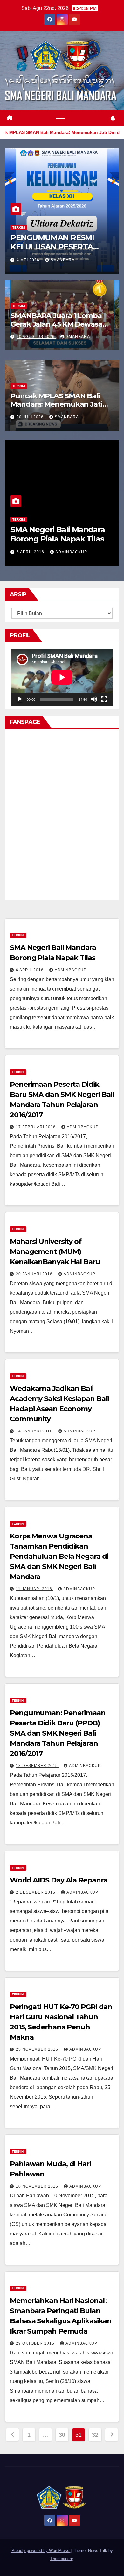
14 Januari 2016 (35, 1431)
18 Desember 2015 (38, 1766)
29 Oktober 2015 (36, 2343)
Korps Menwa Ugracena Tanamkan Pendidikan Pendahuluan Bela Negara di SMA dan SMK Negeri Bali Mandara (59, 1556)
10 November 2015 (38, 2186)
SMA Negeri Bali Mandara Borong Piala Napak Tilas (58, 534)
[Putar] (20, 699)
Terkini (19, 227)
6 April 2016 (31, 552)
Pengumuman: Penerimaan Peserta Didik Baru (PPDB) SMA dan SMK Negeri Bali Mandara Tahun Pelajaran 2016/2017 (58, 1733)
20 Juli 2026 (31, 417)
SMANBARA (63, 260)
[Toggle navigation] (60, 118)
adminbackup (71, 552)
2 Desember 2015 (36, 1892)
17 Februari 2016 (36, 1127)
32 (95, 2435)
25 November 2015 (38, 2049)
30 (62, 2435)
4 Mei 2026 (29, 260)
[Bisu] (94, 699)
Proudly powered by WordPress (41, 2550)
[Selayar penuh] (104, 699)
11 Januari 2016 (35, 1589)
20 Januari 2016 (35, 1274)
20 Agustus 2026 (36, 337)
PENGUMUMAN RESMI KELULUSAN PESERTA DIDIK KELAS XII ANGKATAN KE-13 (52, 251)
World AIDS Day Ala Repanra (59, 1880)
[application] (62, 677)
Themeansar (62, 2559)
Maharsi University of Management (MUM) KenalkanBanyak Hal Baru (55, 1252)
